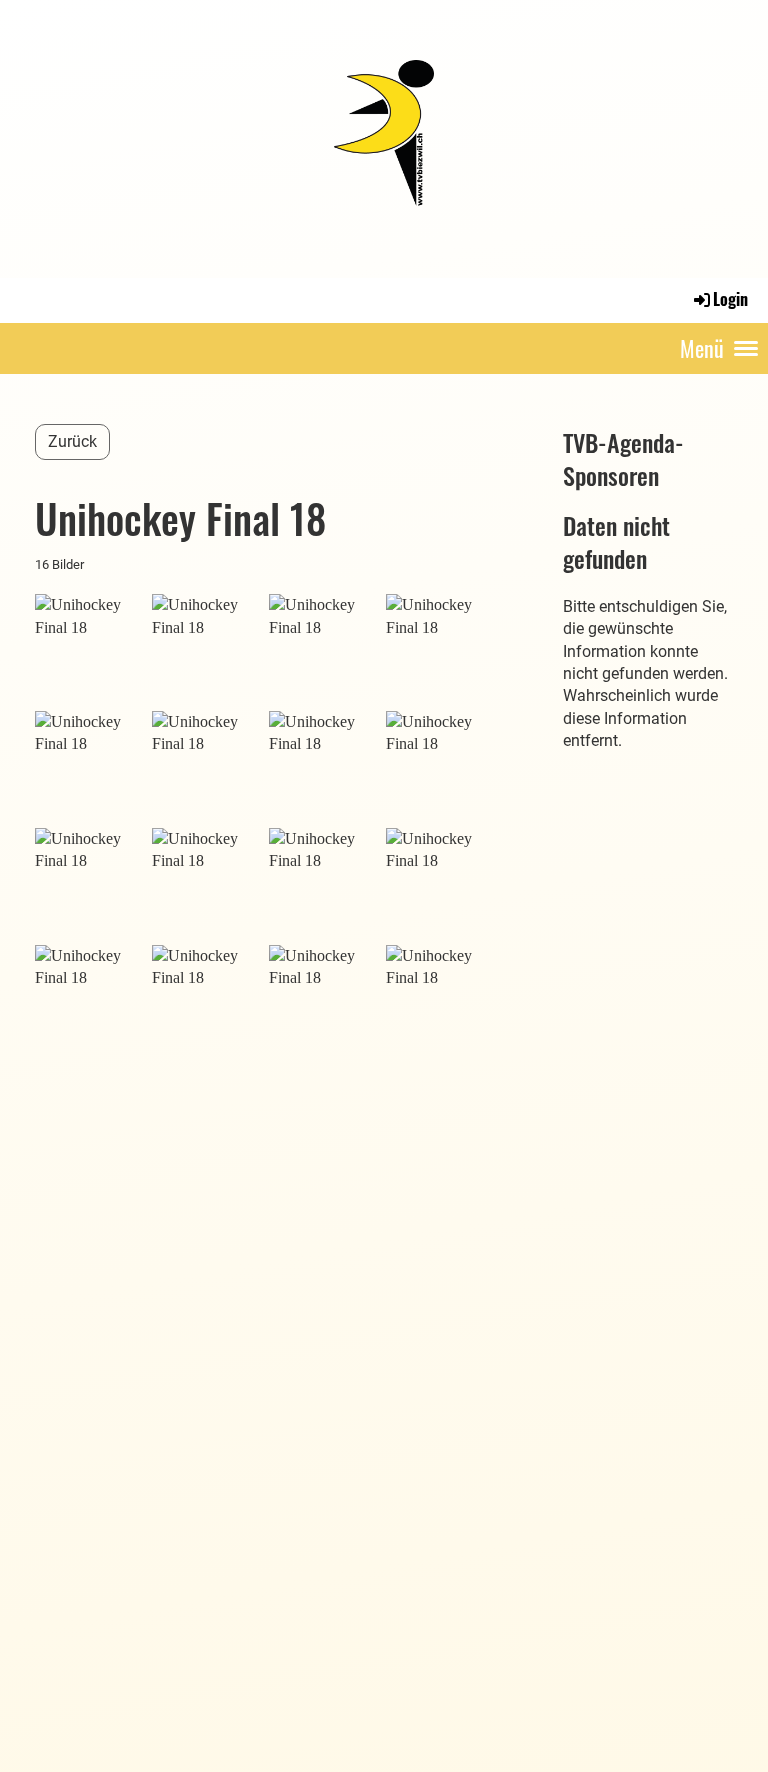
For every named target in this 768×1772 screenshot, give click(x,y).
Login (730, 299)
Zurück (72, 441)
